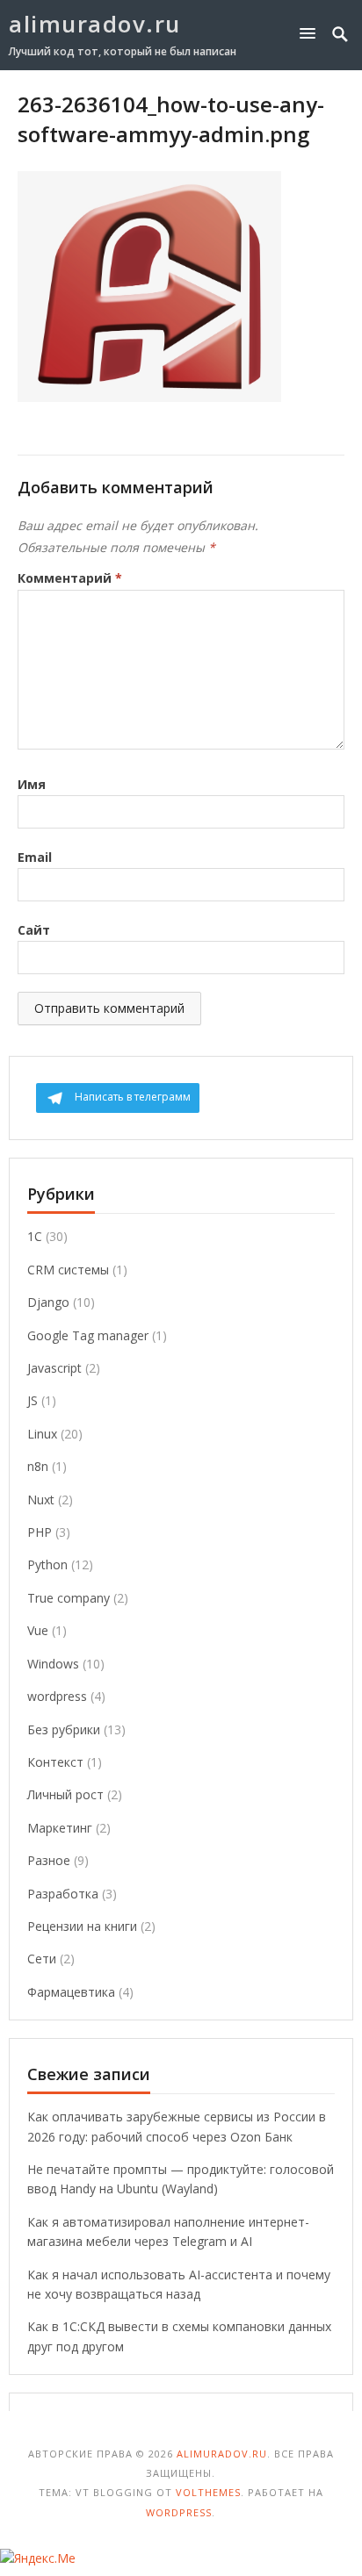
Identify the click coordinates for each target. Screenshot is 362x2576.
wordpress (57, 1696)
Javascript (54, 1368)
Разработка (63, 1894)
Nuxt (41, 1500)
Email (35, 857)
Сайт (34, 930)
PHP (40, 1532)
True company (69, 1598)
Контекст (55, 1762)
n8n (38, 1466)
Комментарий (70, 578)
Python (47, 1564)
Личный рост (65, 1794)
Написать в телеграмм (133, 1097)
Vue (38, 1630)
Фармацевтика (71, 1992)
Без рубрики (64, 1729)
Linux (42, 1434)
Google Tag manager (88, 1335)
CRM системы (68, 1270)
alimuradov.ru (95, 24)
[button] (311, 33)
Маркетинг (60, 1828)
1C (35, 1236)
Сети (42, 1959)
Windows (53, 1664)
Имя (32, 784)
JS (33, 1400)
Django (48, 1302)
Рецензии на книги (82, 1926)
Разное (49, 1860)
